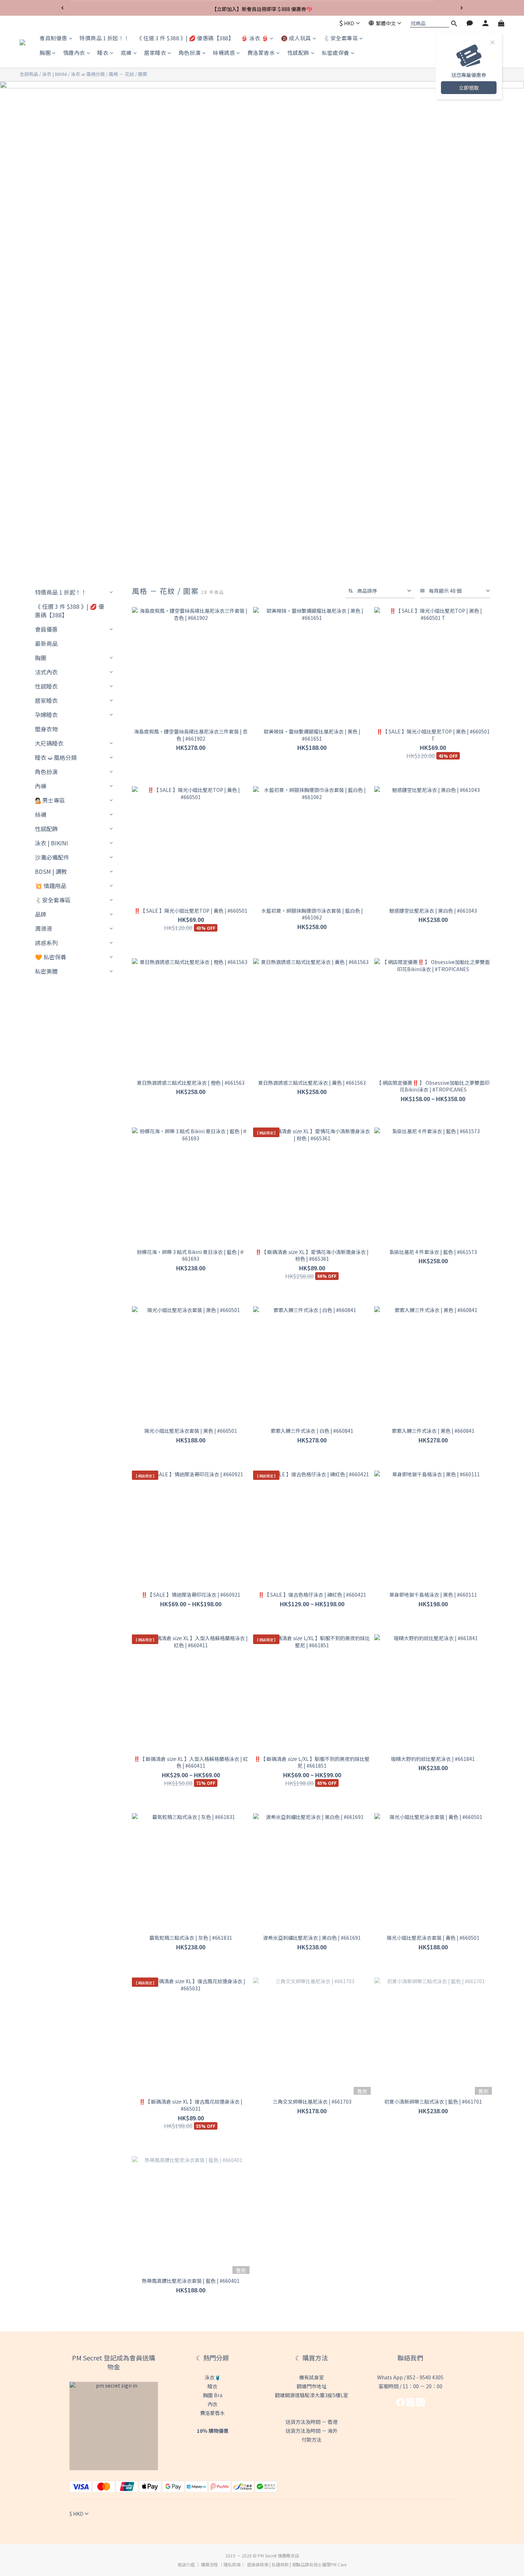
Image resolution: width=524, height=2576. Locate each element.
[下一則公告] (462, 8)
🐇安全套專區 (341, 38)
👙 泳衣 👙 (255, 38)
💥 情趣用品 (51, 886)
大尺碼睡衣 (49, 743)
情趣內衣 (74, 53)
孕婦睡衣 (46, 715)
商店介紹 (186, 2564)
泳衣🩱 (213, 2377)
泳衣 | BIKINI (55, 74)
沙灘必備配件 (52, 857)
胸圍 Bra (213, 2395)
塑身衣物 (46, 729)
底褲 (126, 53)
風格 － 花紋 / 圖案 (128, 74)
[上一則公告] (62, 8)
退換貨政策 (258, 2564)
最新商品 (46, 643)
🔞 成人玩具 (296, 38)
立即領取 (469, 88)
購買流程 (210, 2564)
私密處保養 (335, 53)
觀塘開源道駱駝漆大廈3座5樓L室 (312, 2395)
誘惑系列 (46, 943)
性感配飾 (298, 53)
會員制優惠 (53, 38)
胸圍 (45, 53)
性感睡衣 (46, 686)
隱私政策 (232, 2564)
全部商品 (29, 74)
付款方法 (312, 2440)
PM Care (338, 2564)
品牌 (41, 914)
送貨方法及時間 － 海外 (312, 2431)
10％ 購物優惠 (213, 2431)
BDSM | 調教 (51, 871)
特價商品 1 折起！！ (104, 38)
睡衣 (103, 53)
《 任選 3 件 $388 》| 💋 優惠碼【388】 (185, 38)
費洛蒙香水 (261, 53)
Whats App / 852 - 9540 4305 (410, 2377)
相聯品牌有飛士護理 (311, 2564)
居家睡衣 (155, 53)
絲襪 (41, 814)
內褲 (41, 786)
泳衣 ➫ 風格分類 (88, 74)
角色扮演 (190, 53)
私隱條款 (280, 2564)
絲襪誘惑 (224, 53)
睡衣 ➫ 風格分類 (56, 757)
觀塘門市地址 (312, 2386)
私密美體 (46, 971)
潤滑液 (43, 928)
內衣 (212, 2404)
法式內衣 (46, 672)
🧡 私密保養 (51, 957)
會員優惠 (46, 629)
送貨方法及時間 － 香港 (312, 2422)
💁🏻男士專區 (50, 800)
